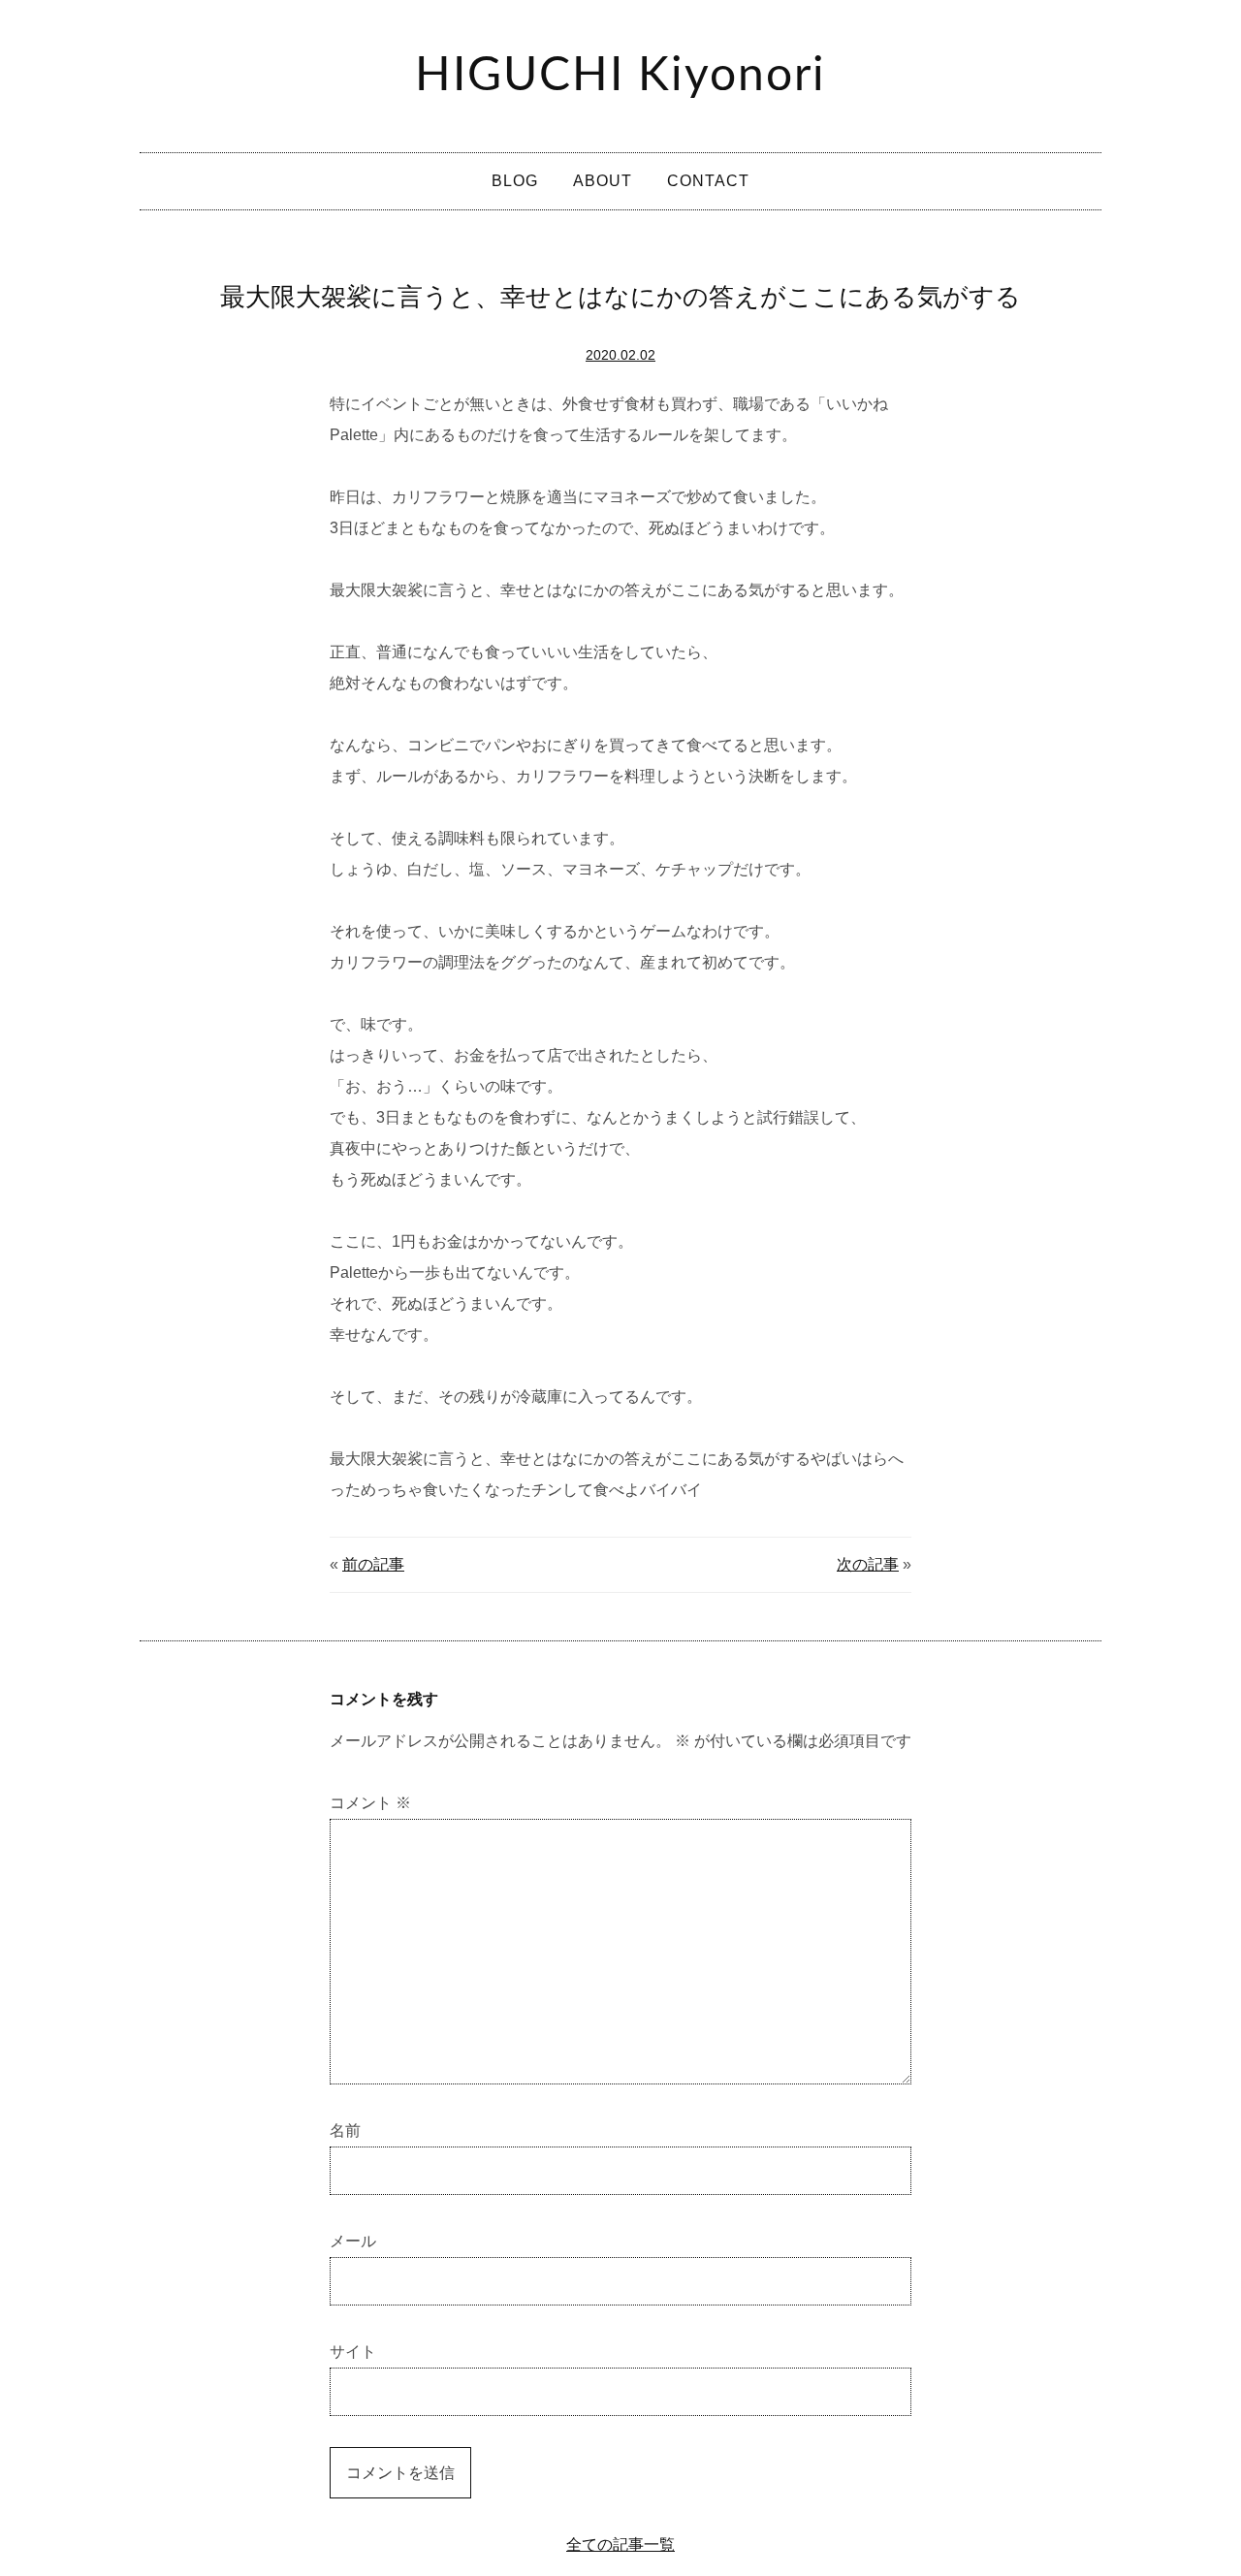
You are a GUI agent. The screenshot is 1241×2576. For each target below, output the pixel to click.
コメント (370, 1803)
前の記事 (373, 1564)
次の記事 (868, 1564)
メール (353, 2241)
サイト (353, 2352)
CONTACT (708, 181)
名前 (345, 2131)
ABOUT (603, 181)
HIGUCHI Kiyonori (620, 76)
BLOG (515, 181)
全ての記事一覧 (620, 2544)
